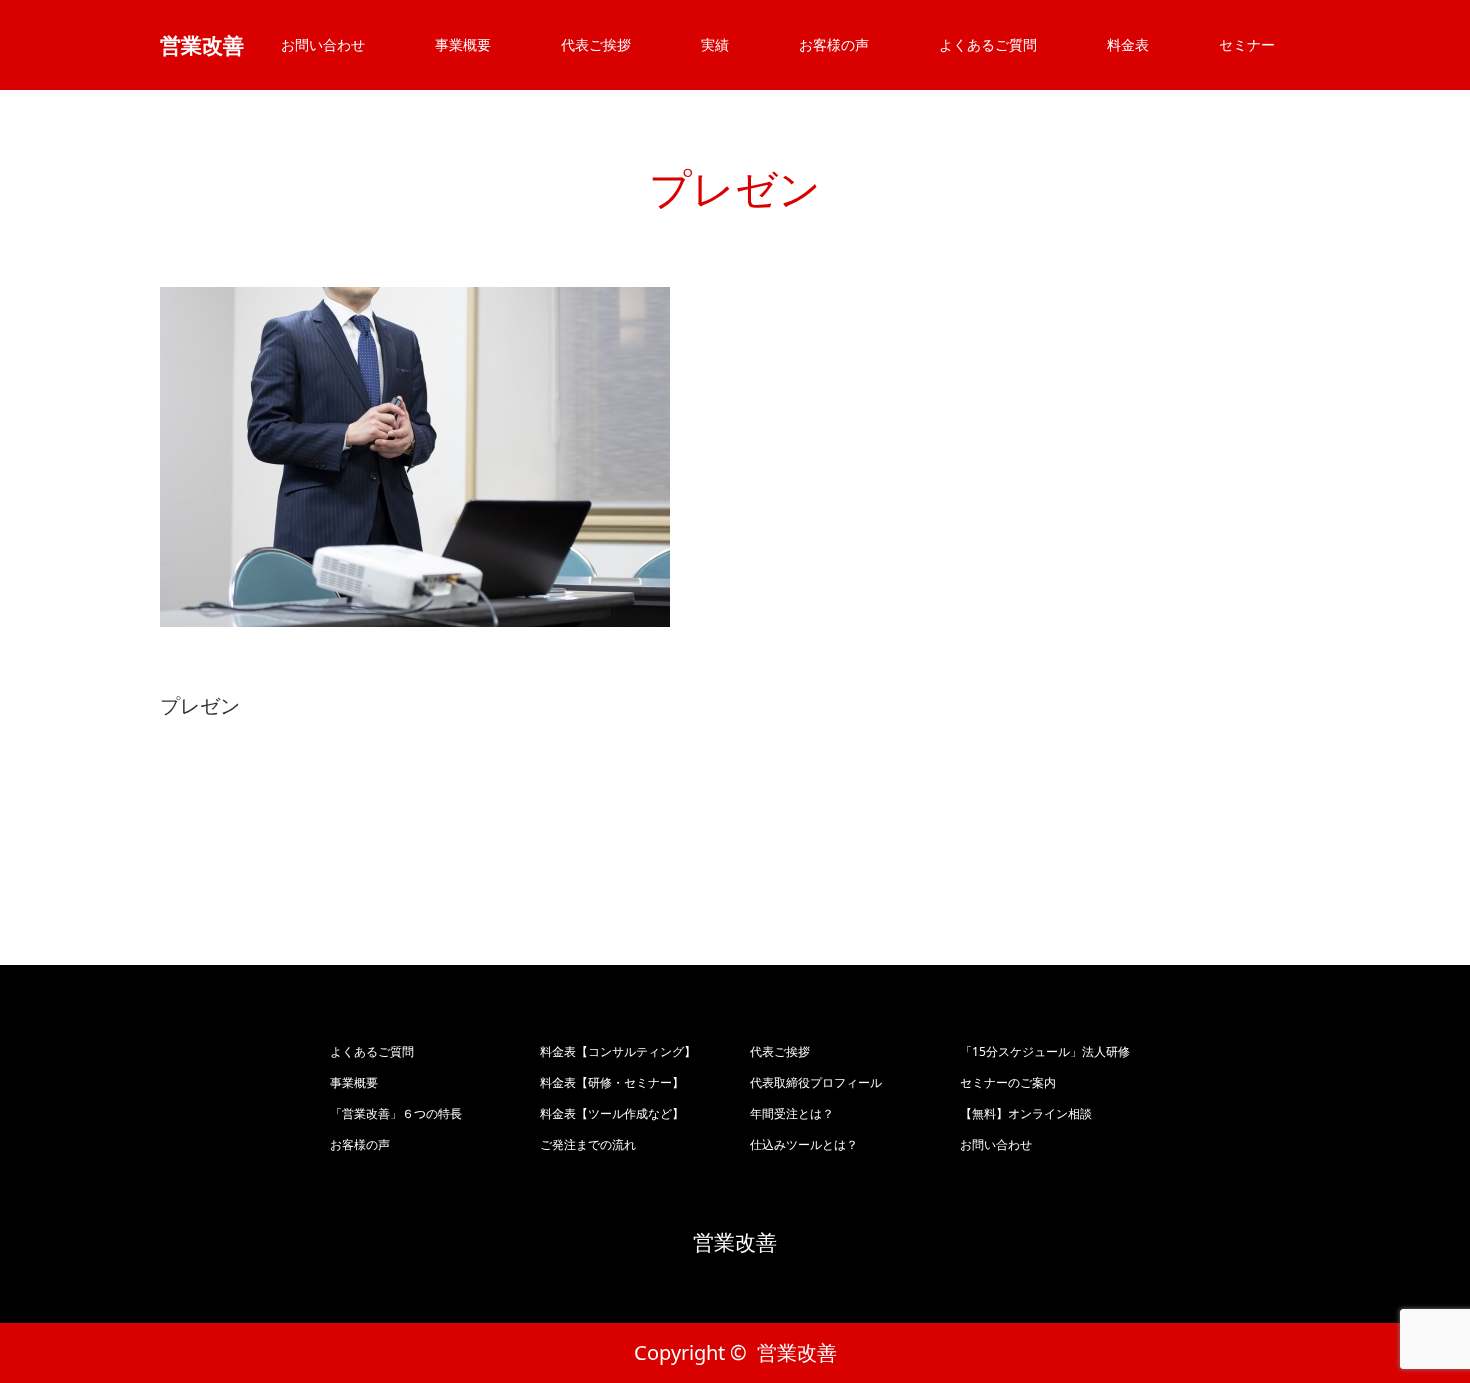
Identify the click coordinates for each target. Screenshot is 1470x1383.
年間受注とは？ (792, 1113)
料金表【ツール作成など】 (612, 1113)
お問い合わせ (323, 44)
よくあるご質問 (988, 44)
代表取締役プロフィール (816, 1082)
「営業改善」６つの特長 (396, 1113)
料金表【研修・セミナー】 (612, 1082)
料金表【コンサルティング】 (618, 1051)
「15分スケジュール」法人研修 (1045, 1051)
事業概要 (463, 44)
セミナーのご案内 (1008, 1082)
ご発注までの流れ (588, 1144)
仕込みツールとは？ (804, 1144)
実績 (715, 44)
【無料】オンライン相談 (1026, 1113)
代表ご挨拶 (596, 44)
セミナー (1247, 44)
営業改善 (202, 45)
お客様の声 (834, 44)
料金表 (1128, 44)
